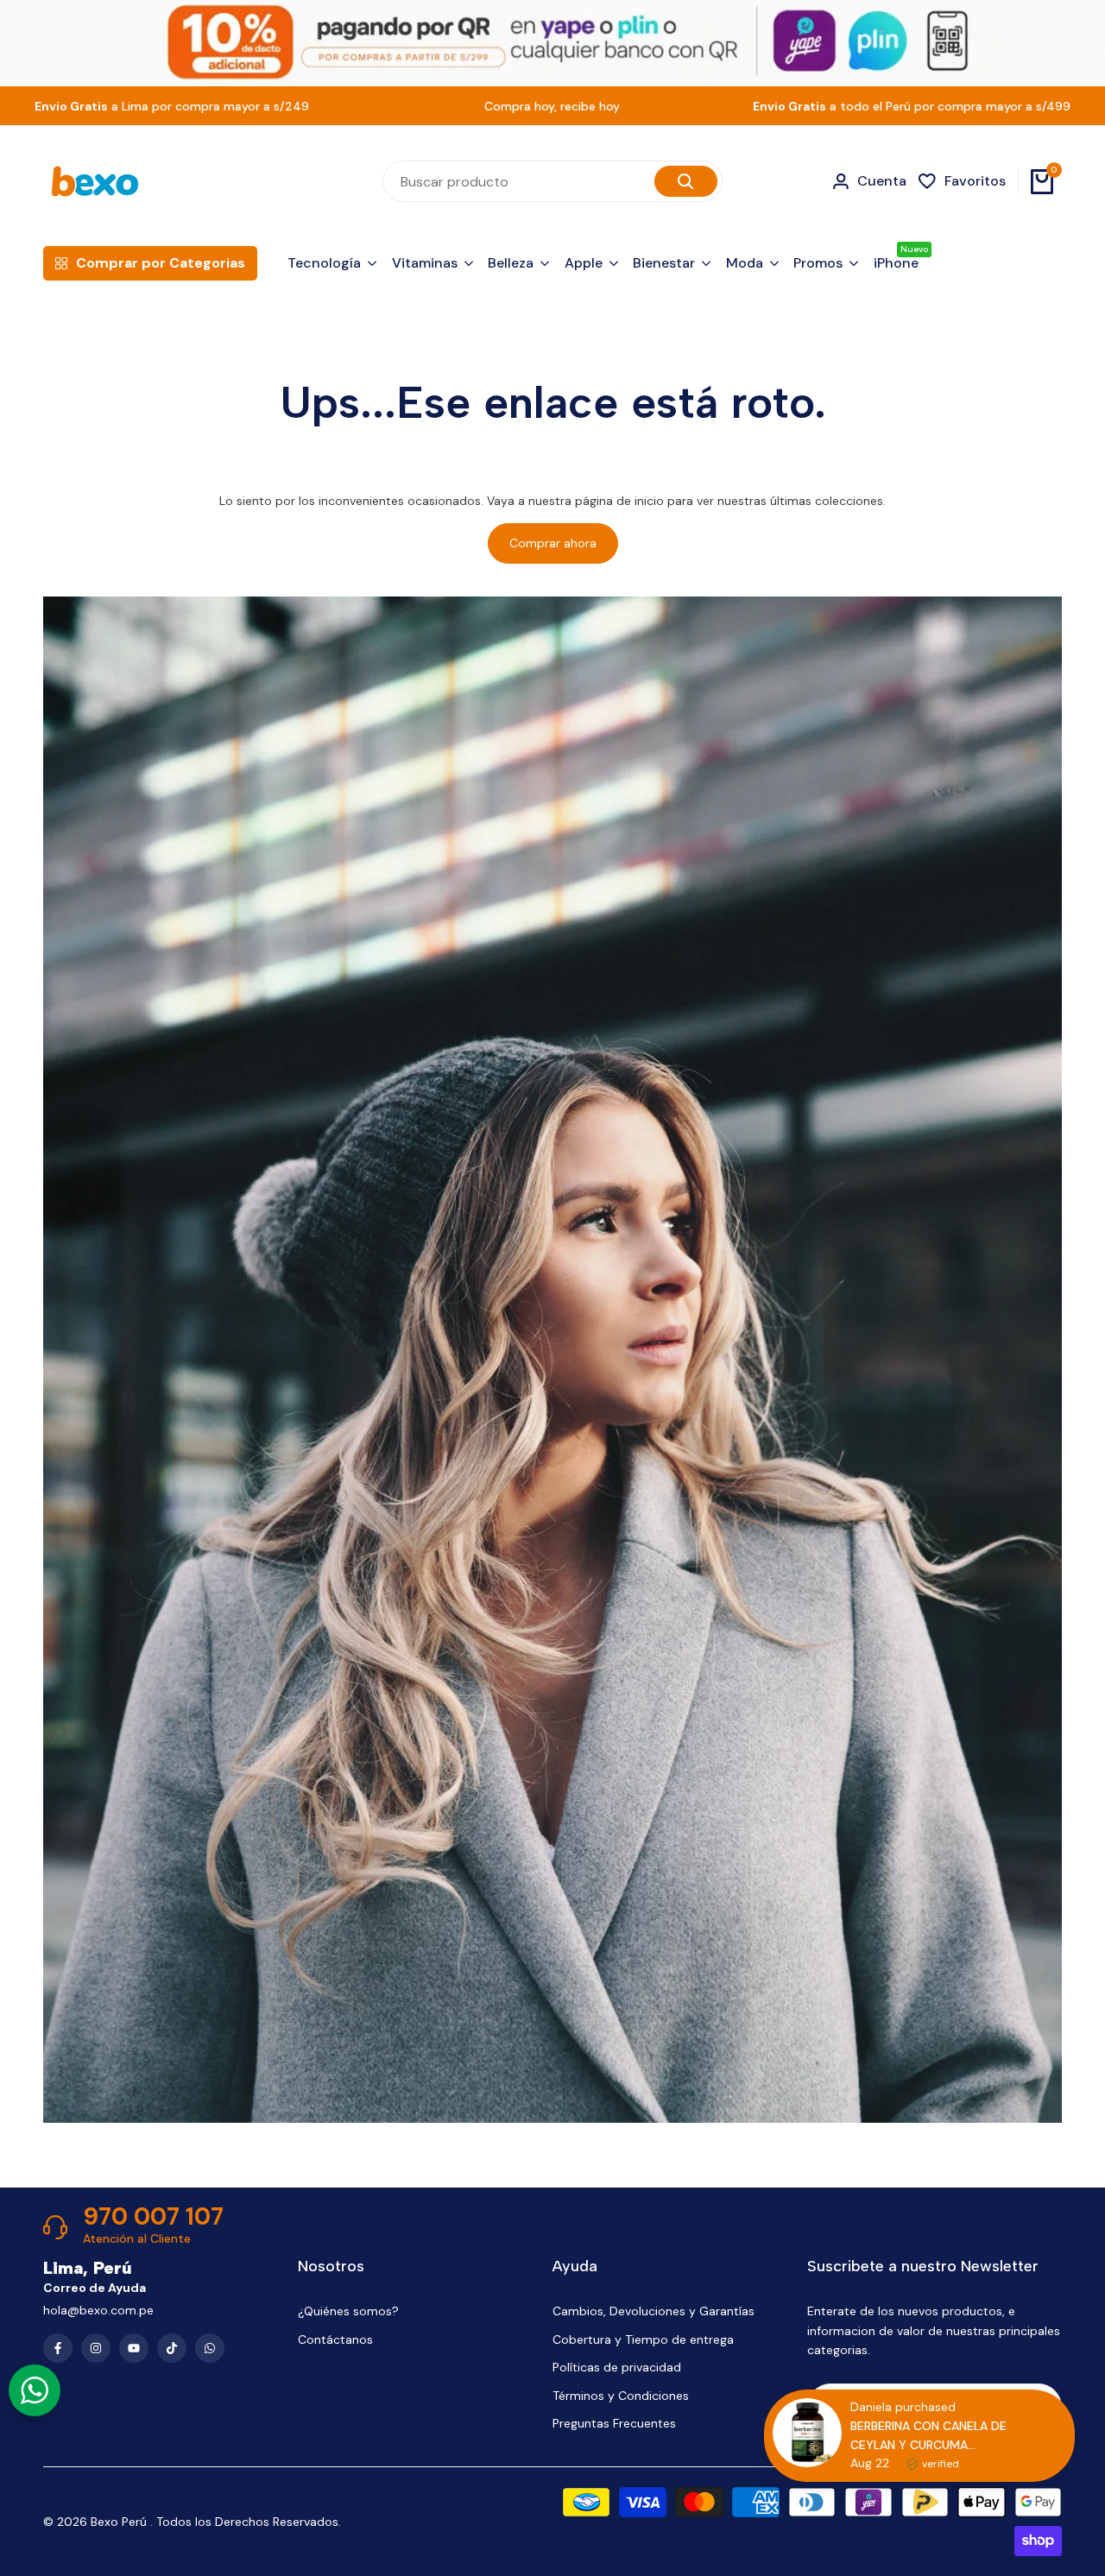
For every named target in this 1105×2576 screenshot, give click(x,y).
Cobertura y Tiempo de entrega (643, 2339)
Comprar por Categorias (161, 263)
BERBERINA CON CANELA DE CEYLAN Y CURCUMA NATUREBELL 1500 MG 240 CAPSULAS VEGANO (928, 2436)
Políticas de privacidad (617, 2367)
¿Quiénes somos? (348, 2311)
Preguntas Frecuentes (614, 2423)
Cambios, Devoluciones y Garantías (654, 2311)
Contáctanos (335, 2339)
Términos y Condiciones (621, 2396)
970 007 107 (153, 2217)
